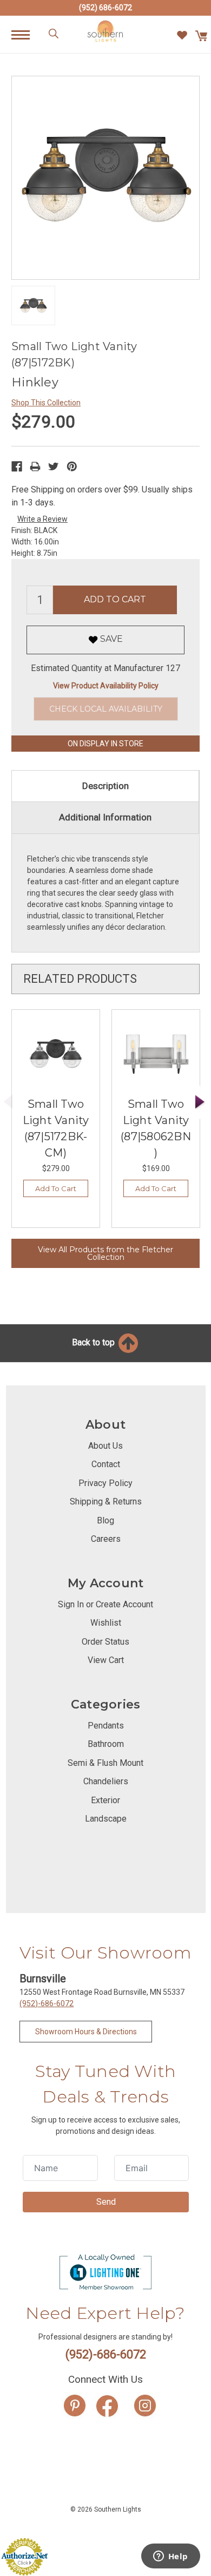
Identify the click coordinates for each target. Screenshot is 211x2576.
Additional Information (105, 817)
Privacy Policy (105, 1483)
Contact (106, 1464)
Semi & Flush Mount (105, 1763)
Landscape (106, 1819)
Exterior (105, 1800)
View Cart (106, 1660)
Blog (105, 1520)
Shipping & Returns (106, 1501)
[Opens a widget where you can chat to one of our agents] (170, 2557)
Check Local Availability (106, 709)
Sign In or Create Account (105, 1604)
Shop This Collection (46, 403)
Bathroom (106, 1744)
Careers (106, 1539)
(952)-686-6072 (47, 2003)
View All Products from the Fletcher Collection (105, 1253)
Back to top (94, 1342)
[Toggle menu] (26, 34)
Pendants (106, 1726)
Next (200, 1102)
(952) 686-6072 (105, 8)
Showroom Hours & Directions (86, 2032)
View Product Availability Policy (106, 686)
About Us (105, 1446)
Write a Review (42, 519)
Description (105, 786)
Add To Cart (56, 1188)
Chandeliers (106, 1781)
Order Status (105, 1642)
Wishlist (106, 1623)
